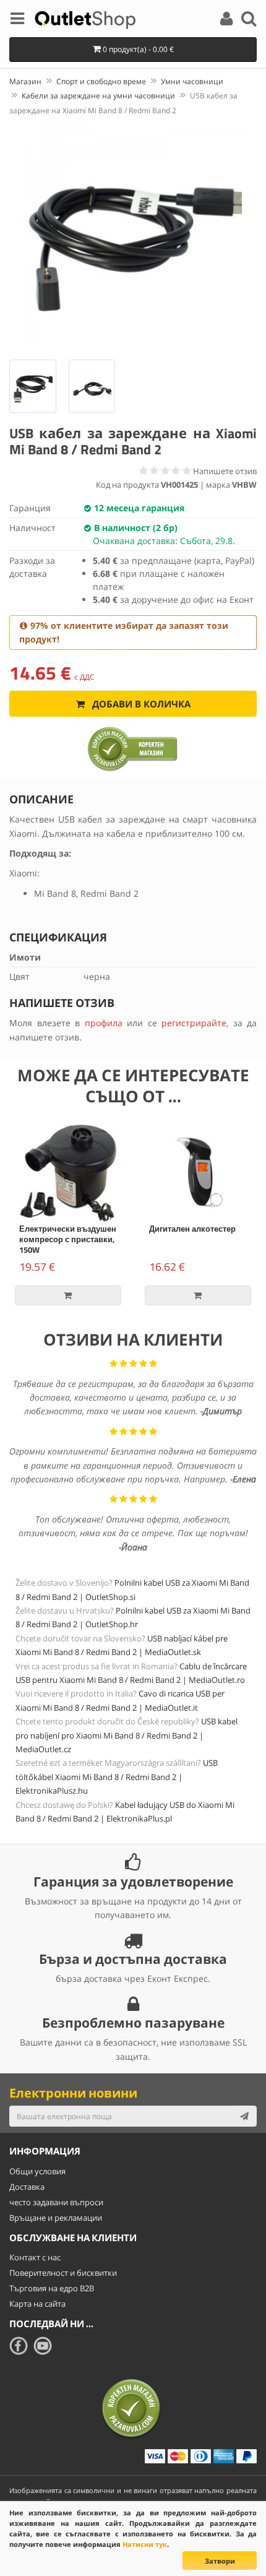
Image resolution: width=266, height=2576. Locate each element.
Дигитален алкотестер (192, 1229)
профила (104, 1023)
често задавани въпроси (56, 2202)
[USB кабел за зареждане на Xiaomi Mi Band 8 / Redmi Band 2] (133, 236)
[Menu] (17, 20)
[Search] (249, 20)
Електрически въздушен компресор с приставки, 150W (68, 1239)
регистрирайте (194, 1023)
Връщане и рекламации (56, 2218)
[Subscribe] (244, 2116)
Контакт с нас (35, 2257)
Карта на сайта (37, 2304)
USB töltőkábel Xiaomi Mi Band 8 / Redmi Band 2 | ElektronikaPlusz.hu (117, 1777)
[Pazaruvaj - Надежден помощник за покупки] (133, 748)
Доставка (27, 2187)
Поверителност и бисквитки (63, 2273)
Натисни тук (145, 2544)
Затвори (220, 2561)
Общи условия (37, 2171)
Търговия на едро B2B (52, 2288)
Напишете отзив (225, 471)
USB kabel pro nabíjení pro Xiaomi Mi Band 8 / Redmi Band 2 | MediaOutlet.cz (127, 1735)
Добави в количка (140, 704)
